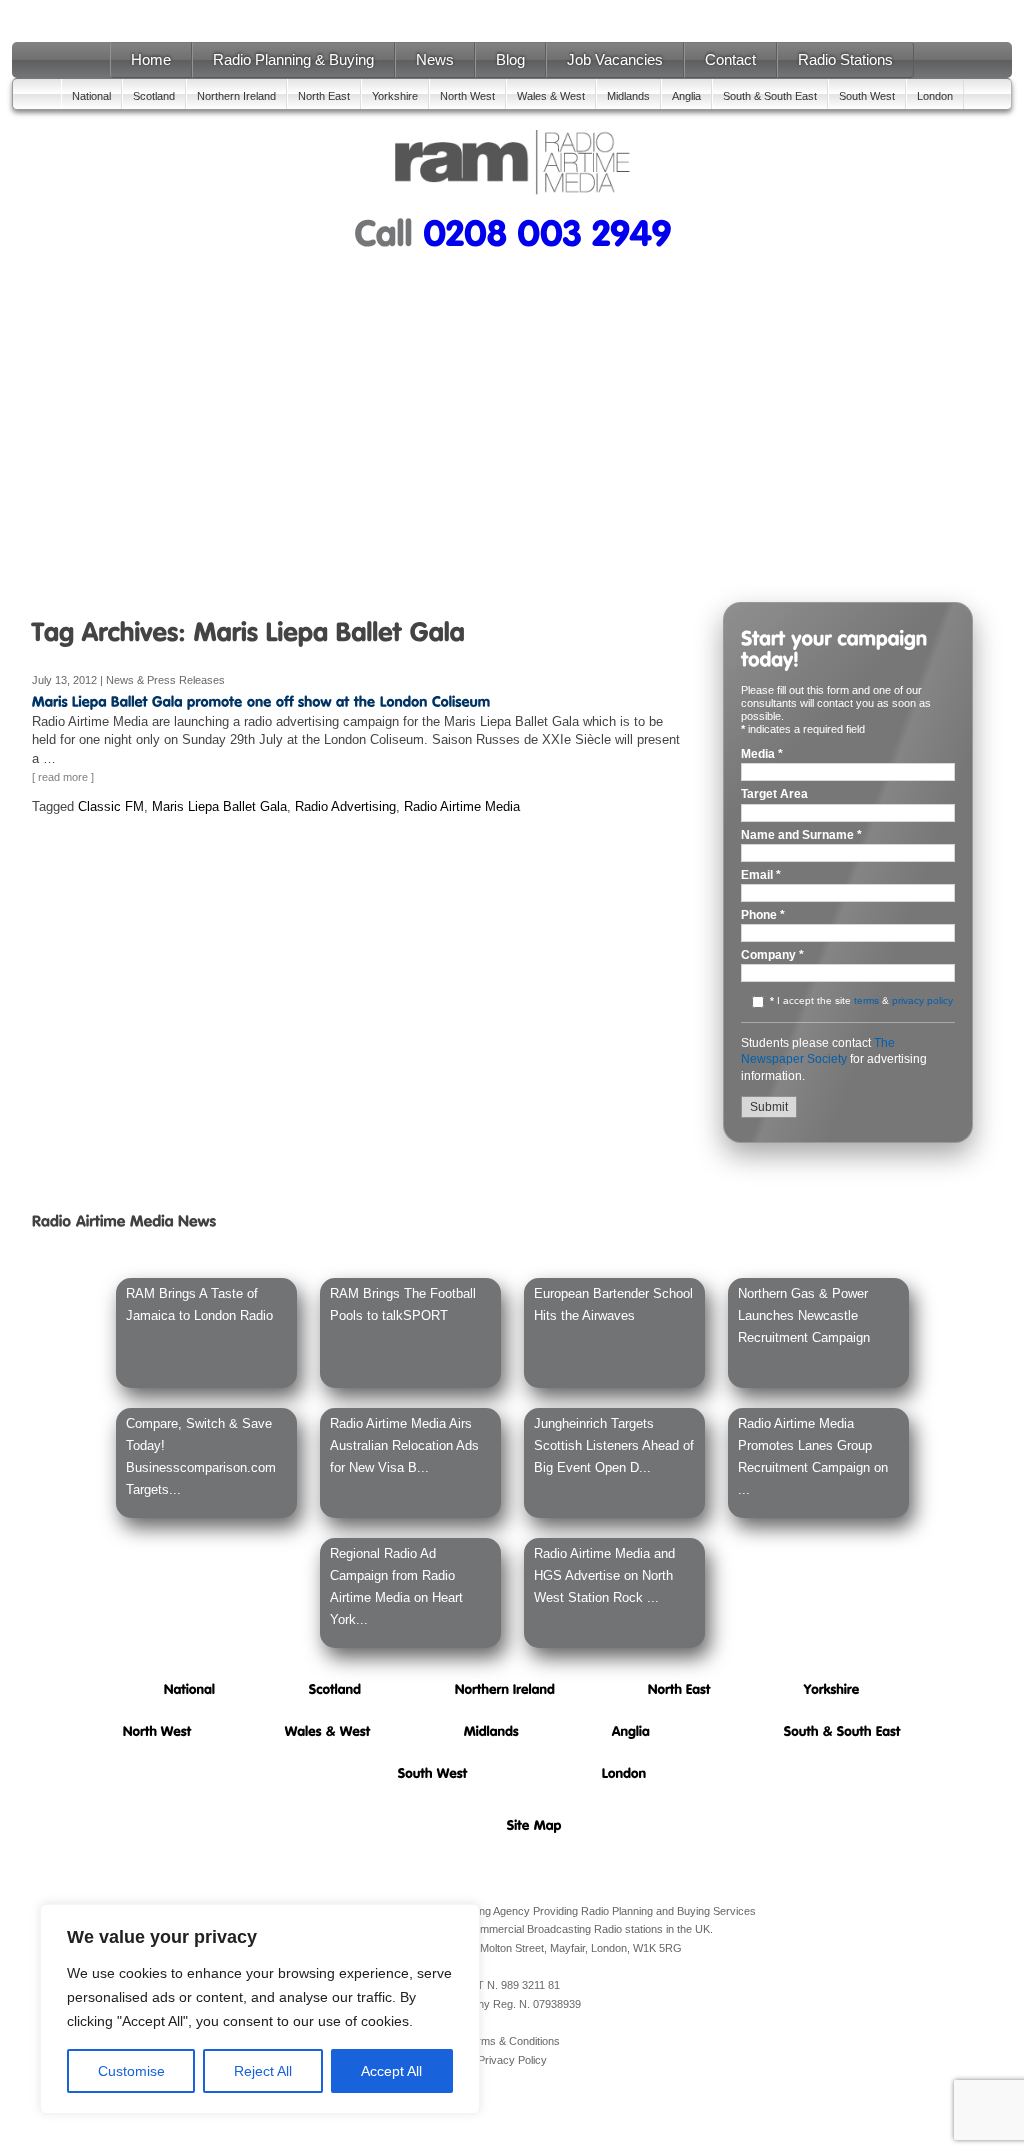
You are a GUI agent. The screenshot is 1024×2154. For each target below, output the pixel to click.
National (91, 96)
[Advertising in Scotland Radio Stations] (335, 1688)
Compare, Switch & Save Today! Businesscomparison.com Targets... (201, 1456)
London (935, 96)
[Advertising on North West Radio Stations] (157, 1730)
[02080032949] (547, 231)
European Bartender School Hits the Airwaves (613, 1304)
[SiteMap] (534, 1824)
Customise (131, 2071)
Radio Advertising (345, 806)
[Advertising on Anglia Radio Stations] (631, 1730)
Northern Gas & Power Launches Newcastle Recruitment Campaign (804, 1315)
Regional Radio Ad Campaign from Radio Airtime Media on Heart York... (396, 1586)
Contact (730, 59)
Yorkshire (395, 96)
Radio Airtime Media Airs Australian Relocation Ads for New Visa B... (404, 1445)
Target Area (774, 794)
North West (467, 96)
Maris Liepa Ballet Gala (219, 806)
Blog (510, 59)
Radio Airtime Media (462, 806)
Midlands (628, 96)
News (435, 59)
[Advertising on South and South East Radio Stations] (842, 1730)
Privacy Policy (512, 2060)
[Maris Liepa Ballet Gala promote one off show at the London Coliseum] (261, 701)
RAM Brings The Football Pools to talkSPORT (403, 1304)
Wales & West (551, 96)
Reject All (263, 2071)
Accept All (391, 2071)
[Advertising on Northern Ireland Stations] (505, 1688)
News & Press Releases (165, 680)
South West (867, 96)
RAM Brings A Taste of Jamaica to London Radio (199, 1304)
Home (151, 59)
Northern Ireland (236, 96)
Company (772, 955)
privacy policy (922, 1000)
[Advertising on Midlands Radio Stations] (491, 1730)
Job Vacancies (615, 59)
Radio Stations (845, 59)
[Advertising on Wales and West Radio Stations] (328, 1730)
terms (866, 1000)
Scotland (154, 96)
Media (762, 754)
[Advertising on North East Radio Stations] (679, 1688)
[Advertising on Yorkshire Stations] (832, 1688)
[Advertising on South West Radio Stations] (433, 1772)
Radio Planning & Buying (293, 59)
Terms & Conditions (512, 2041)
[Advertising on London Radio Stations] (624, 1772)
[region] (260, 2009)
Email (761, 875)
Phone (763, 915)
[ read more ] (63, 777)
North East (324, 96)
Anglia (686, 96)
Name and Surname (801, 835)
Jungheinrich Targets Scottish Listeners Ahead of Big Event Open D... (614, 1445)
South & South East (770, 96)
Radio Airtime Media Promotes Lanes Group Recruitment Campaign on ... (813, 1456)
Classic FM (111, 806)
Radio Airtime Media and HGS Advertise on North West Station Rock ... (604, 1575)
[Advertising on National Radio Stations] (190, 1688)
